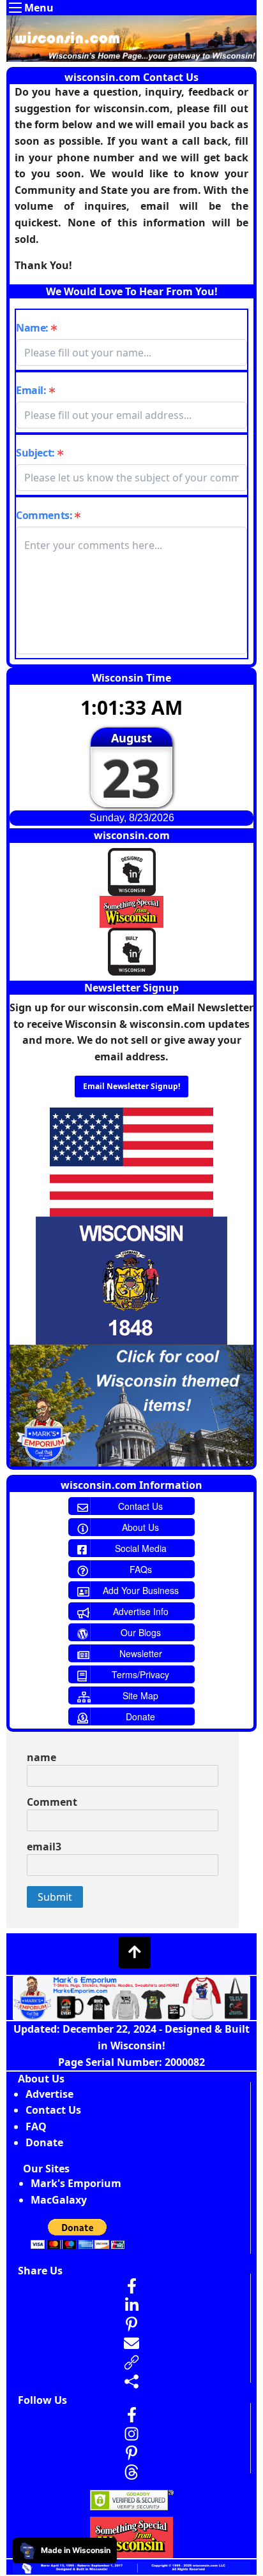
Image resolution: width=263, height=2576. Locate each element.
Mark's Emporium (76, 2183)
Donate (44, 2142)
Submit (55, 1897)
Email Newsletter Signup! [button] (131, 1086)
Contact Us (53, 2110)
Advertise (49, 2094)
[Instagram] (131, 2434)
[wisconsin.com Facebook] (131, 2415)
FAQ (36, 2126)
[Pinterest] (131, 2453)
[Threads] (131, 2472)
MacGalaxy (59, 2200)
